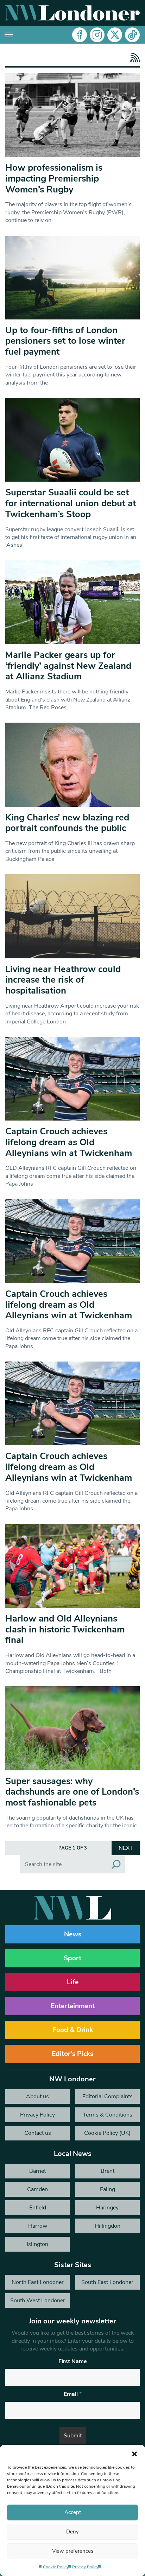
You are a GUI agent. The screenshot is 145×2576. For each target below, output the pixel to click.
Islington (37, 2244)
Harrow (38, 2226)
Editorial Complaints (108, 2096)
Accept (73, 2512)
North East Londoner (38, 2282)
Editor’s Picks (72, 2054)
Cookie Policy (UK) (107, 2133)
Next (126, 1848)
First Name (73, 2361)
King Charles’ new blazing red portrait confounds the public (67, 823)
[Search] (116, 1864)
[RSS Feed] (133, 58)
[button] (134, 2454)
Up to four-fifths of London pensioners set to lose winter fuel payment (65, 341)
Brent (108, 2171)
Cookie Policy (56, 2567)
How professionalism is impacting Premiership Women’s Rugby (54, 178)
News (73, 1934)
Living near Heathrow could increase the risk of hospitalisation (63, 980)
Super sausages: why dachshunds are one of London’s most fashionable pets (72, 1792)
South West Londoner (38, 2301)
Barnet (37, 2171)
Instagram (97, 35)
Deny (72, 2532)
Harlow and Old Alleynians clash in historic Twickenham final (65, 1629)
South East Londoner (107, 2282)
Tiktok (132, 35)
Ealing (108, 2189)
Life (73, 1982)
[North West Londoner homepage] (72, 13)
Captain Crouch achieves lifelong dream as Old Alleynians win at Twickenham (69, 1142)
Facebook (80, 35)
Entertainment (73, 2006)
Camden (37, 2189)
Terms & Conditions (108, 2115)
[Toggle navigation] (9, 35)
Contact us (38, 2133)
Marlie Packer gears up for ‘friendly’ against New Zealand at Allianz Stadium (68, 666)
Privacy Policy (85, 2567)
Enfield (38, 2208)
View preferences (73, 2551)
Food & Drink (73, 2030)
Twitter (115, 35)
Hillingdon (108, 2226)
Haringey (107, 2208)
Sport (72, 1958)
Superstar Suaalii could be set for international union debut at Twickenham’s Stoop (71, 503)
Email (73, 2394)
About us (37, 2096)
